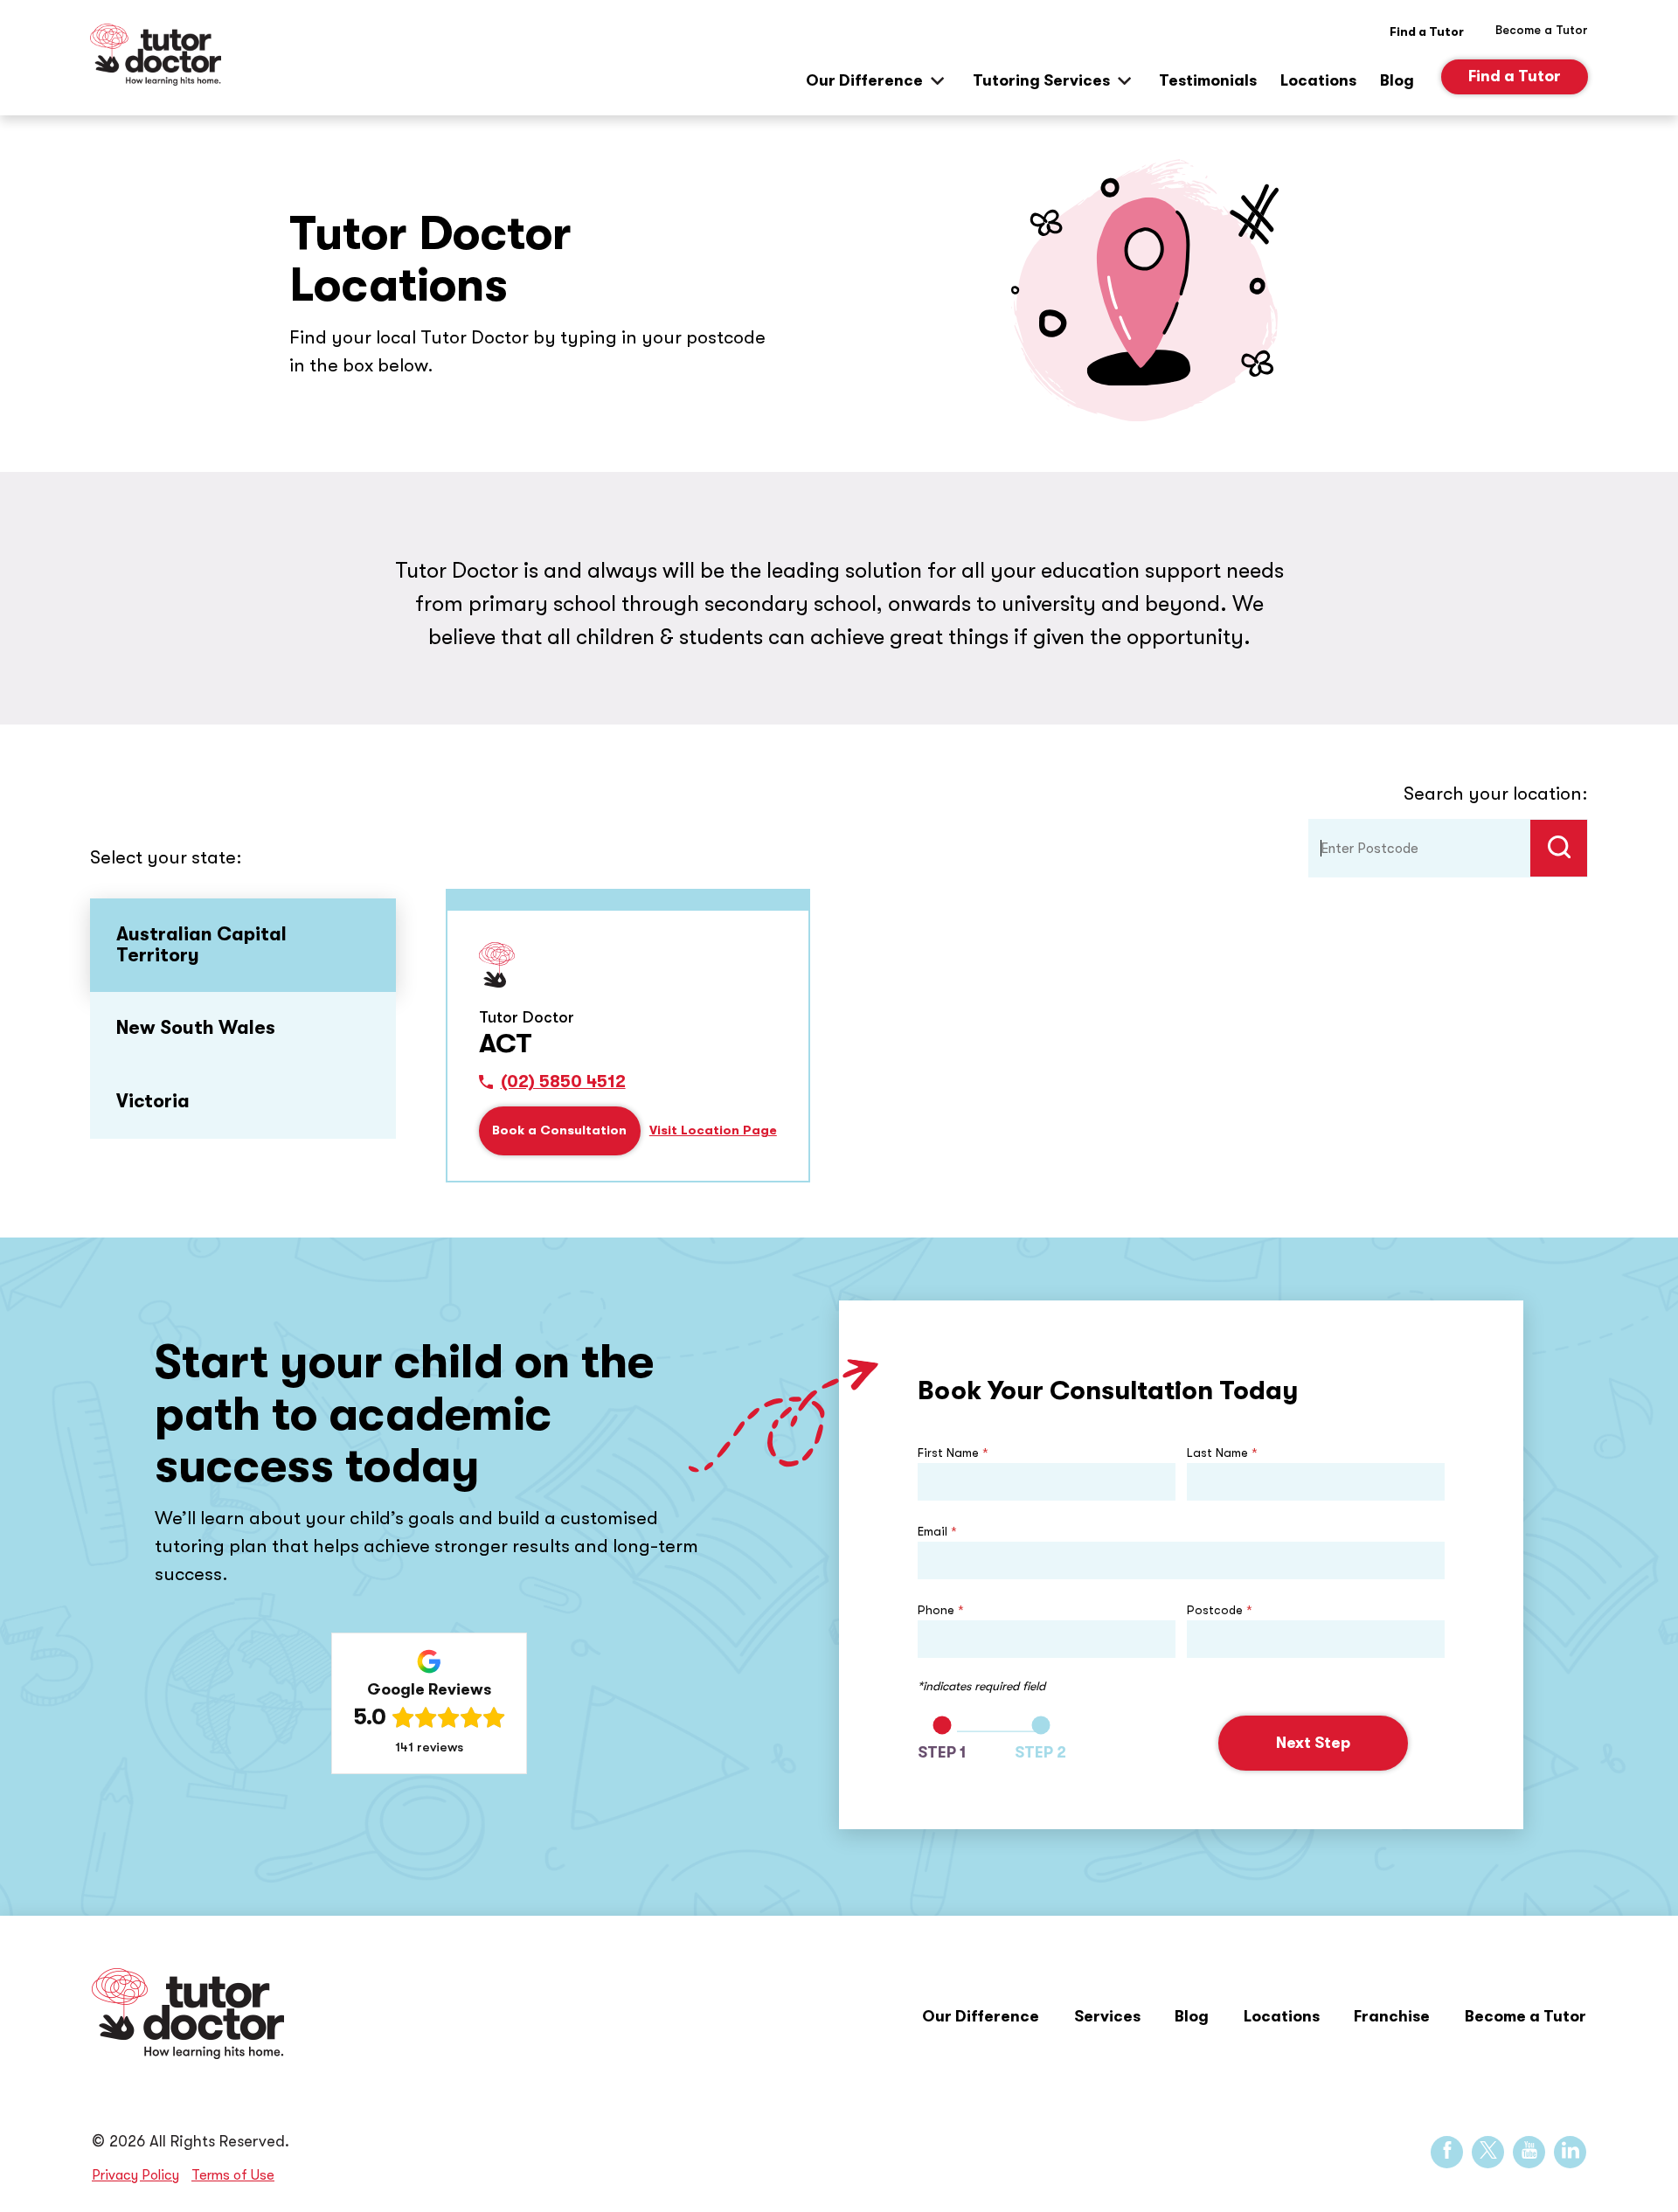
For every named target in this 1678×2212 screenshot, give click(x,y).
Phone (941, 1610)
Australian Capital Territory (201, 945)
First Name (953, 1453)
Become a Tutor (1525, 2016)
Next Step (1313, 1743)
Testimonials (1208, 81)
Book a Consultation (559, 1130)
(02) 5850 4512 (563, 1082)
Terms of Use (233, 2175)
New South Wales (196, 1028)
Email (937, 1531)
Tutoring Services (1041, 81)
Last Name (1222, 1453)
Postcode (1220, 1610)
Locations (1318, 81)
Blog (1397, 81)
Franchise (1392, 2016)
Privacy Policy (135, 2175)
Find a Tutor (1427, 31)
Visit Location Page (713, 1130)
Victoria (153, 1101)
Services (1107, 2016)
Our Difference (864, 81)
